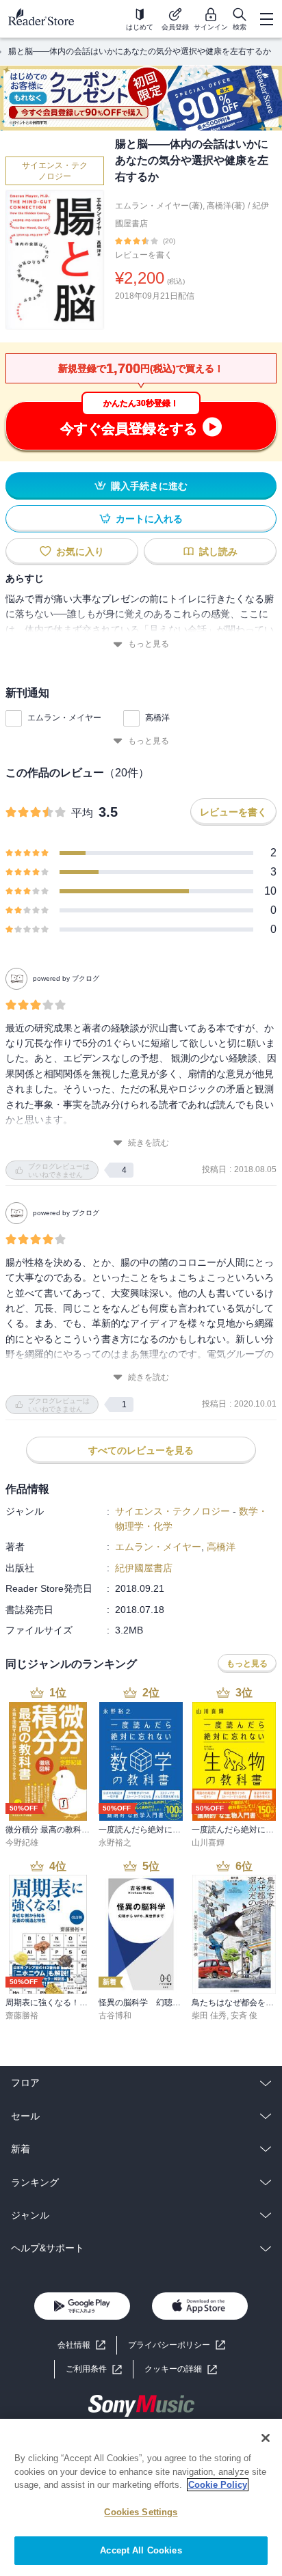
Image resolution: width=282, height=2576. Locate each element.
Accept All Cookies (141, 2550)
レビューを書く (144, 255)
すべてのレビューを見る (141, 1450)
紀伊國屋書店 (144, 1568)
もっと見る (149, 644)
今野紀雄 (22, 1843)
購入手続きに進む (149, 486)
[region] (141, 2497)
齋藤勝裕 (22, 2016)
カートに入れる (149, 519)
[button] (181, 2369)
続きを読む (149, 1143)
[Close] (266, 2438)
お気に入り (80, 552)
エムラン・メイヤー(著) (159, 206)
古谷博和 (115, 2016)
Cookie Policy (218, 2485)
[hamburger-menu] (266, 19)
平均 (82, 813)
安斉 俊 (244, 2016)
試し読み (218, 552)
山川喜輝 (208, 1843)
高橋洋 (157, 718)
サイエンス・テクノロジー (55, 171)
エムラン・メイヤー (64, 718)
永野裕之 (115, 1843)
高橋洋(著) (226, 206)
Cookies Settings (141, 2512)
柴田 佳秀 (209, 2016)
